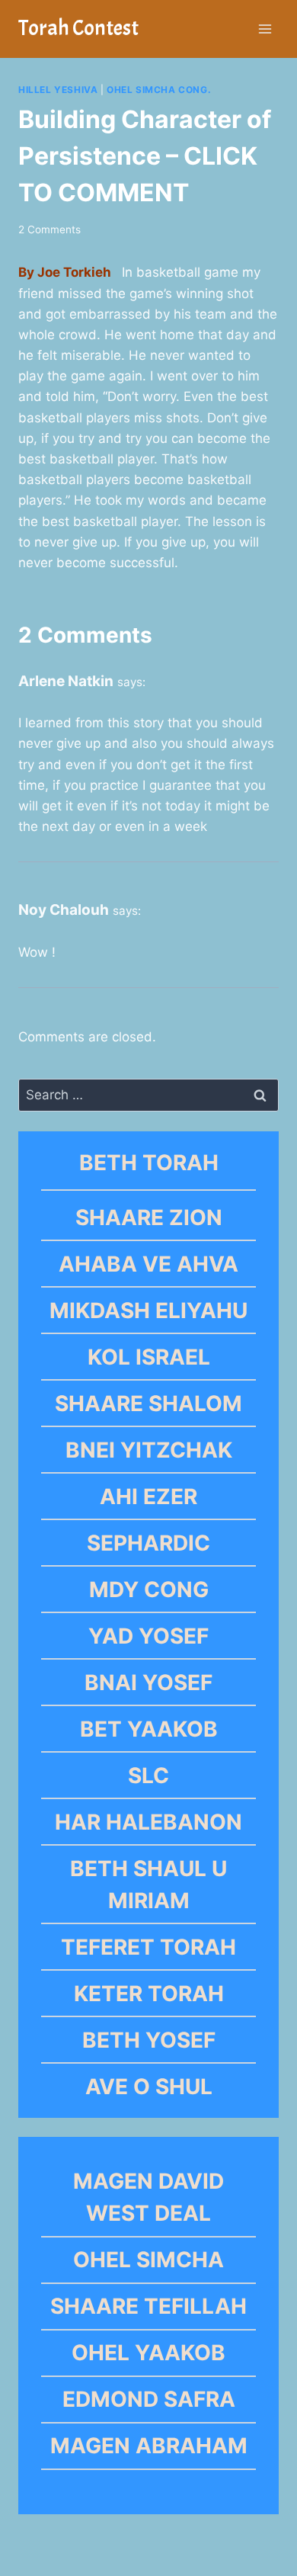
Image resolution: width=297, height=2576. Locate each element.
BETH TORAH (149, 1163)
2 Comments (49, 229)
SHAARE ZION (149, 1217)
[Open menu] (265, 29)
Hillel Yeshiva (58, 90)
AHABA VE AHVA (148, 1264)
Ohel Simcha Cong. (159, 90)
